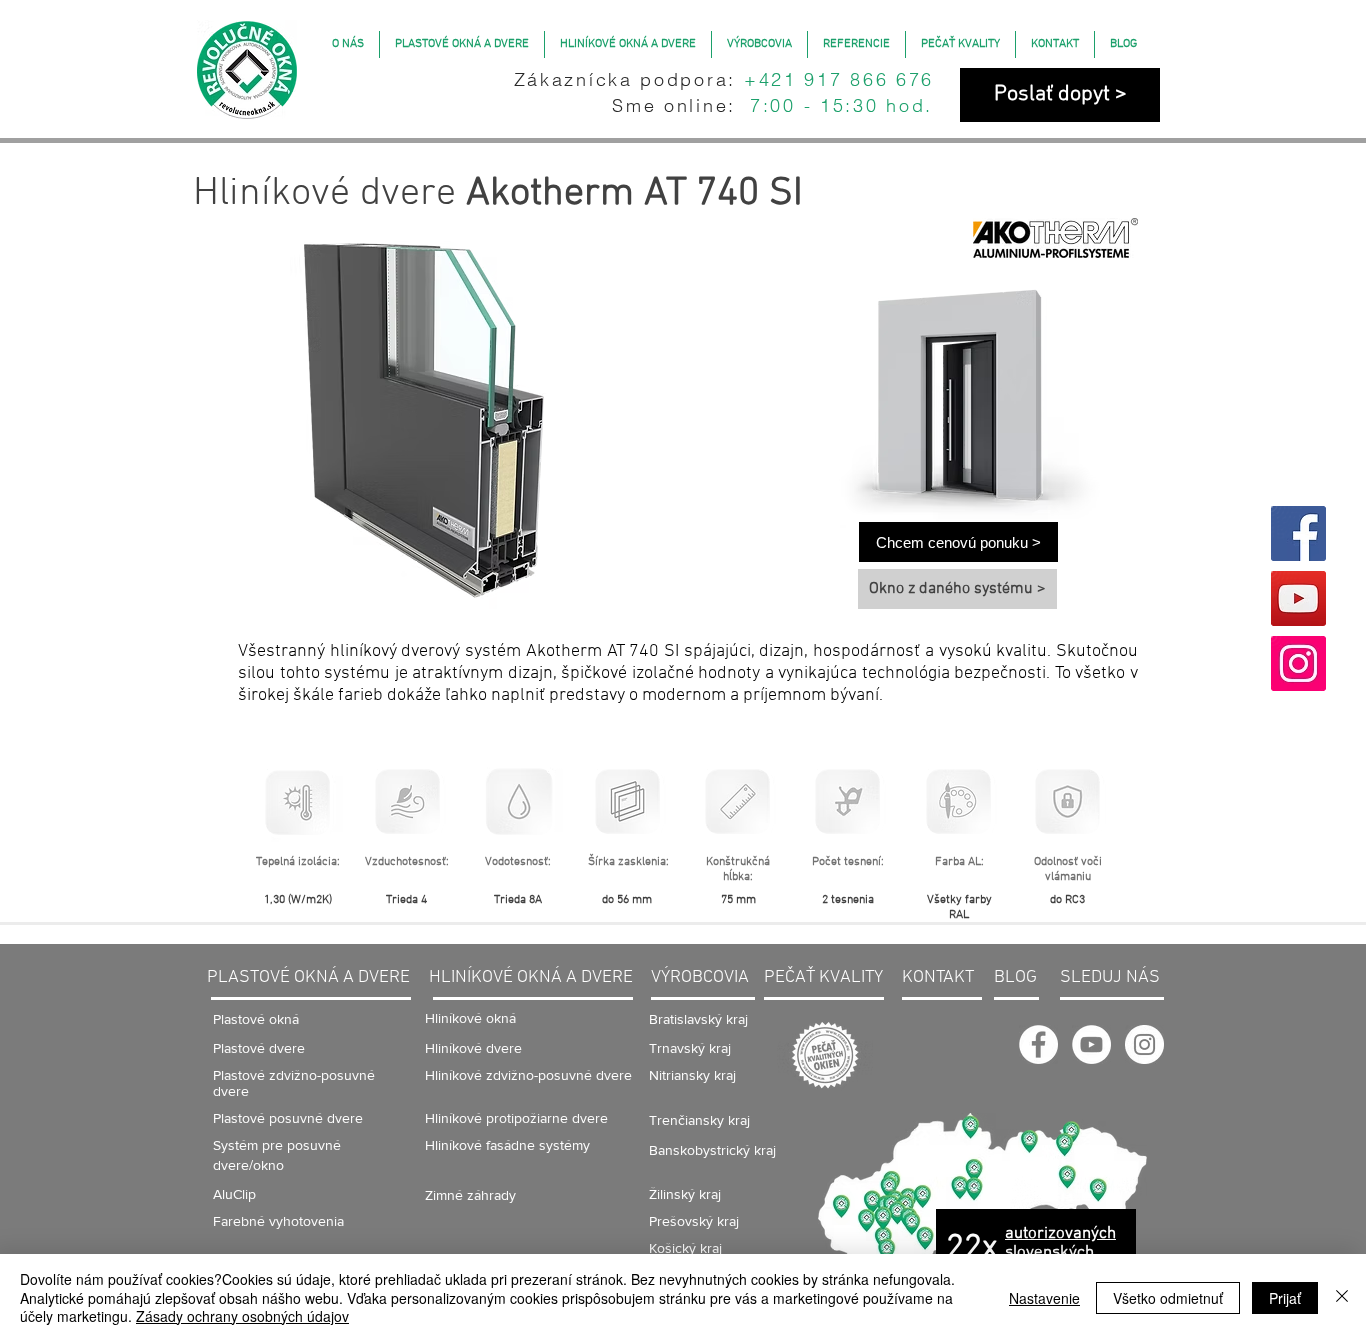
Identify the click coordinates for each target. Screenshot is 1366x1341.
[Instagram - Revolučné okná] (1144, 1044)
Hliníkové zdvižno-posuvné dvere (528, 1075)
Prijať (1285, 1298)
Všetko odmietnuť (1168, 1298)
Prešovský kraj (694, 1221)
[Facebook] (1298, 533)
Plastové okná (256, 1019)
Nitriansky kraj (692, 1075)
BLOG (1015, 977)
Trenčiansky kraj (699, 1120)
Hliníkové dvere (473, 1048)
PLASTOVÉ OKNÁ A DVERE (308, 977)
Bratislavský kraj (698, 1019)
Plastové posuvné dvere (288, 1118)
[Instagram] (1298, 663)
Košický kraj (685, 1248)
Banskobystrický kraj (712, 1150)
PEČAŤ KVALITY (823, 977)
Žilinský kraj (685, 1194)
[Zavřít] (1342, 1297)
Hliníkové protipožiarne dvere (516, 1118)
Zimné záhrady (470, 1195)
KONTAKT (938, 977)
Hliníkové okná (470, 1018)
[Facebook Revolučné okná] (1038, 1044)
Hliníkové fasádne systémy (507, 1145)
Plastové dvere (259, 1048)
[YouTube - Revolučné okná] (1091, 1044)
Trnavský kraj (690, 1048)
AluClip (234, 1194)
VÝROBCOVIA (700, 977)
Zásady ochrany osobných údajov (242, 1316)
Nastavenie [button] (1044, 1298)
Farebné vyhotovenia (278, 1221)
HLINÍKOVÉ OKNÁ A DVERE (531, 977)
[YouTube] (1298, 598)
